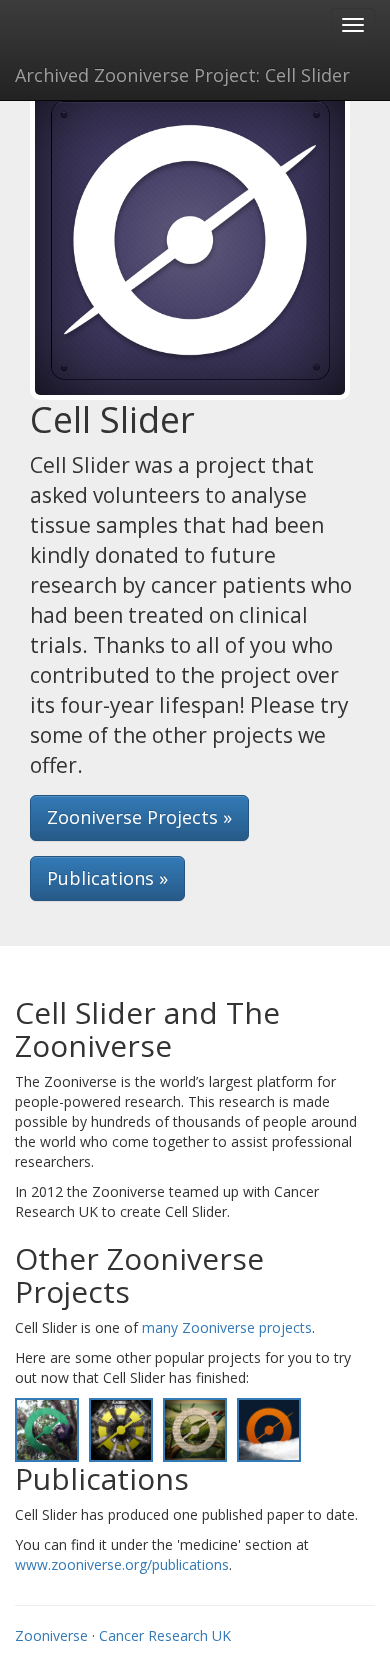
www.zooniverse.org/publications (122, 1564)
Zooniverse (51, 1635)
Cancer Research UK (165, 1635)
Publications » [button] (107, 878)
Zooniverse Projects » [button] (139, 817)
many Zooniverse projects (227, 1327)
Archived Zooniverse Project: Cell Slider (182, 75)
